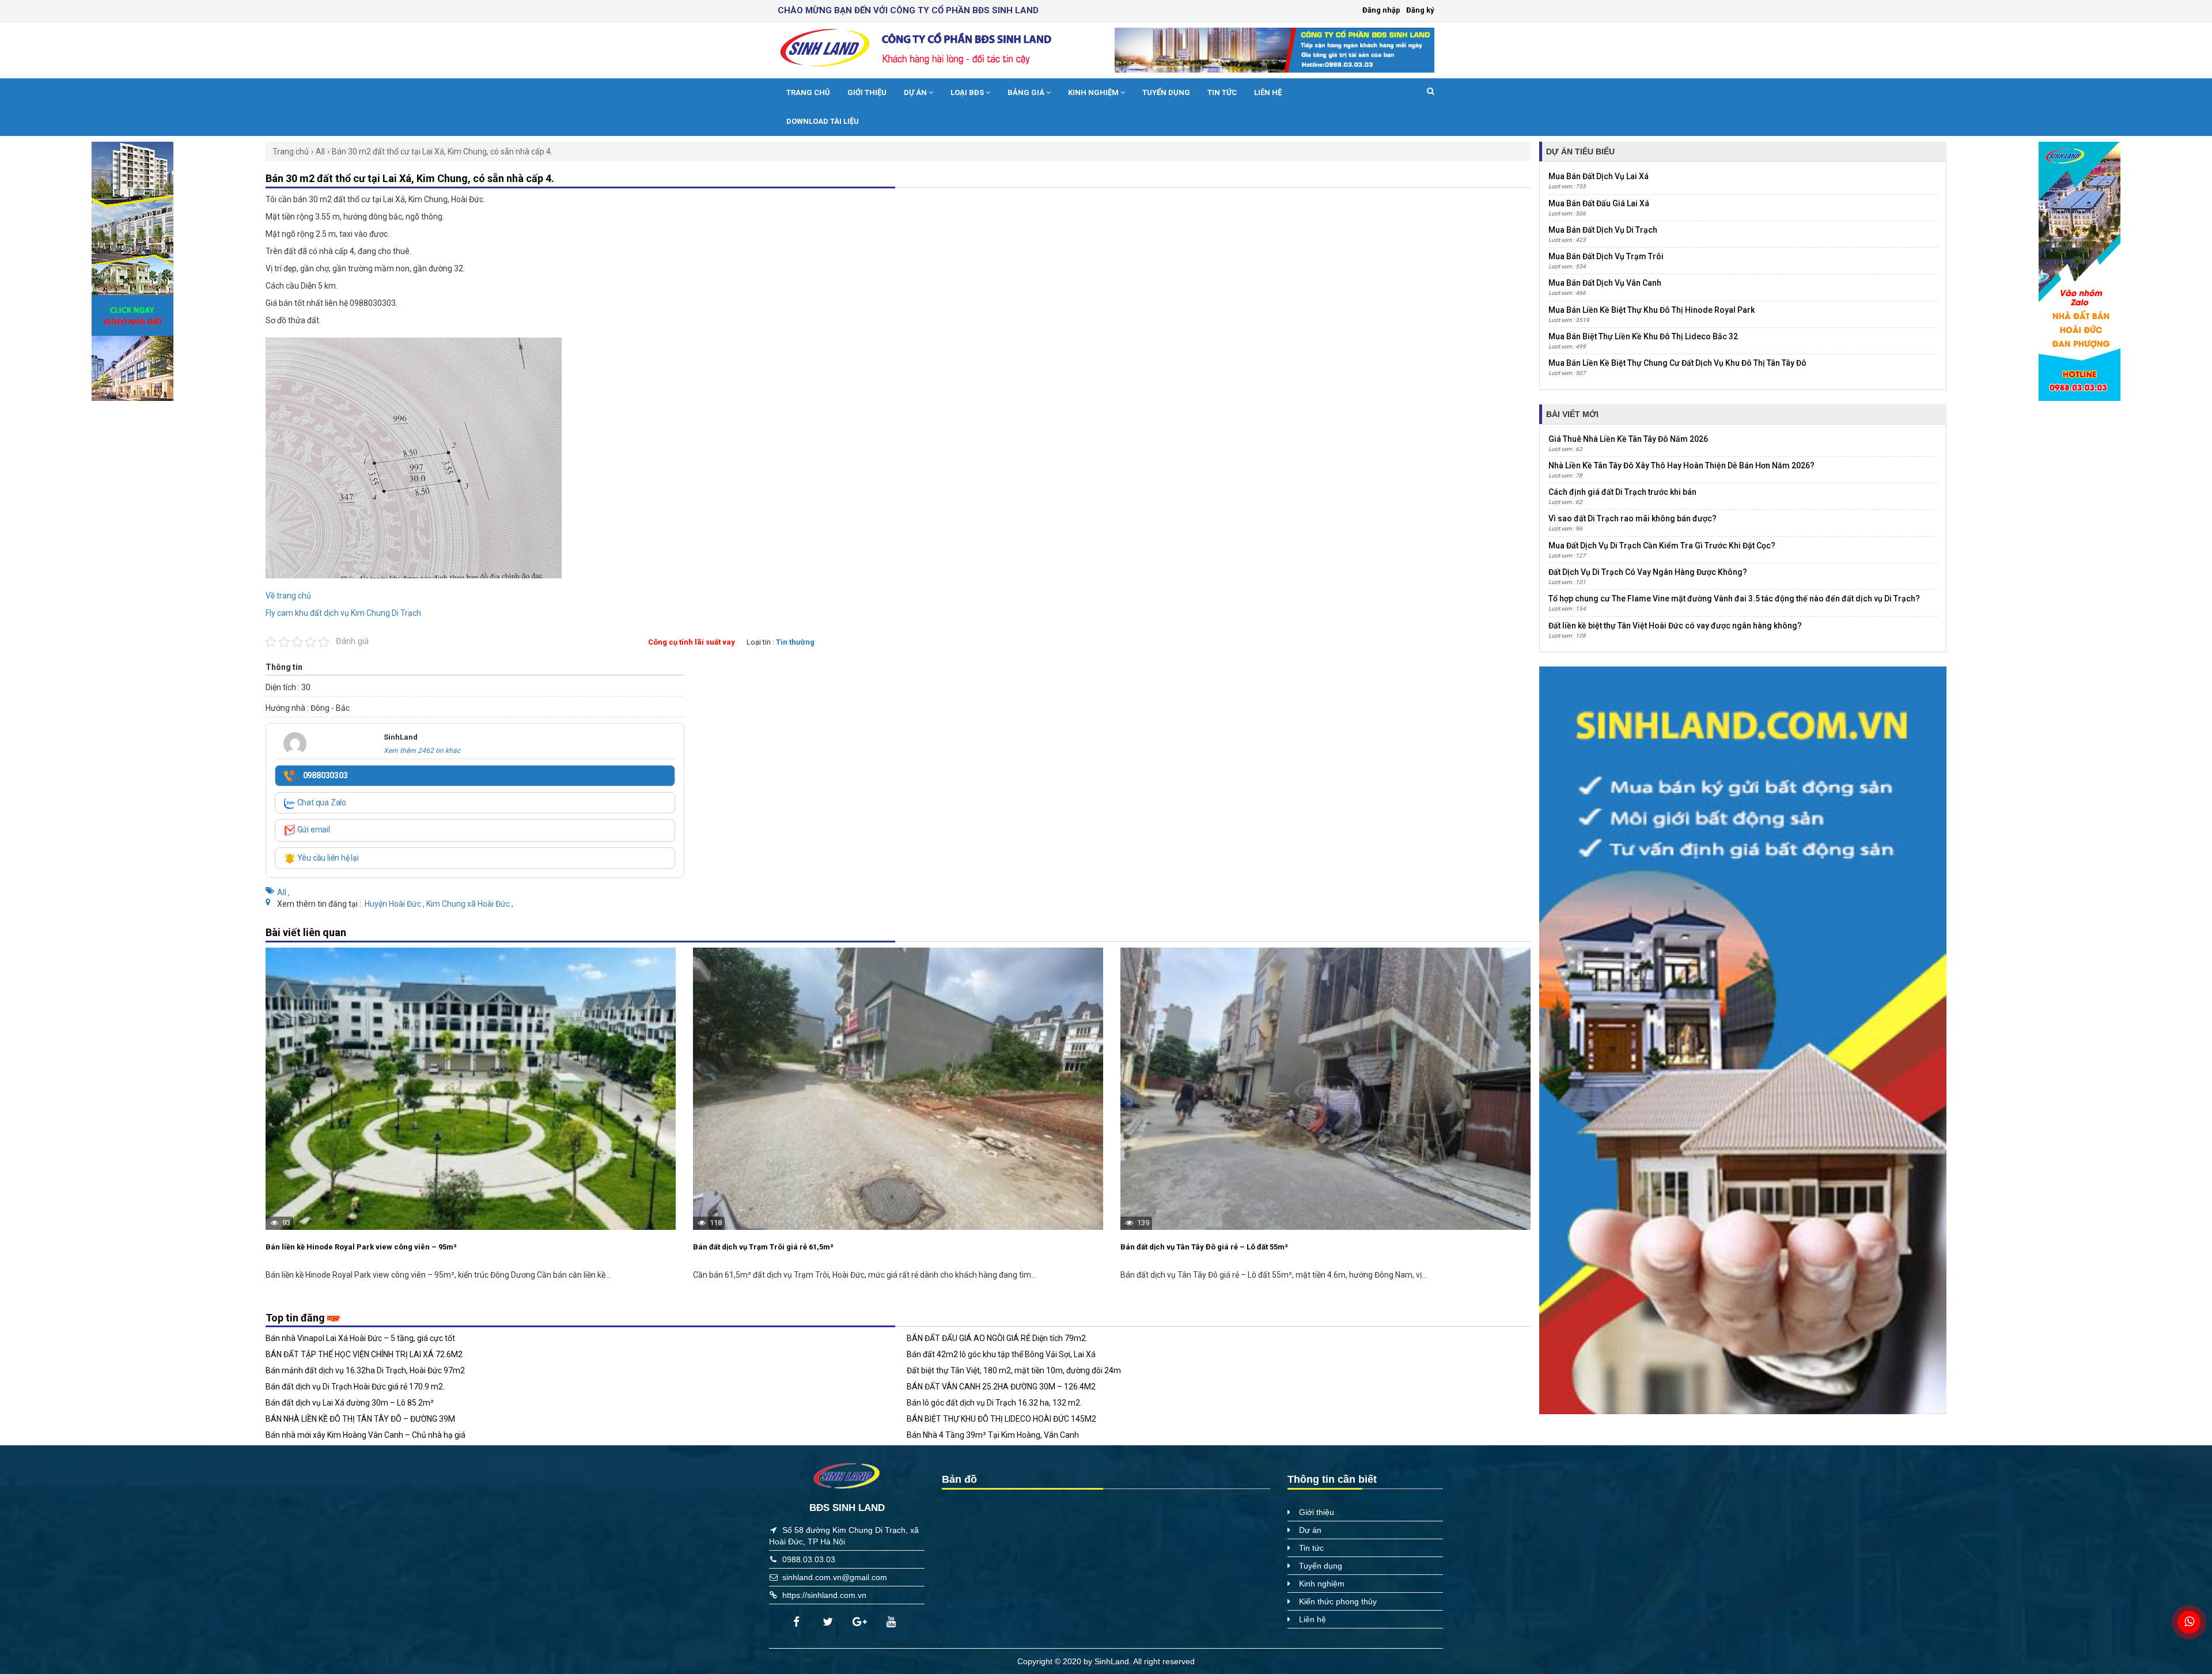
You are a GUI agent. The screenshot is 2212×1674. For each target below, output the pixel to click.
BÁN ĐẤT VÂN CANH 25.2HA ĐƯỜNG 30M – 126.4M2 (1001, 1387)
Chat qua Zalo (321, 802)
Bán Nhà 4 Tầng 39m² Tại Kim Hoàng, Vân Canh (993, 1435)
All (320, 152)
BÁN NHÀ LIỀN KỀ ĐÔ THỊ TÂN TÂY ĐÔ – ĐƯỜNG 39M (360, 1419)
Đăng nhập (1381, 10)
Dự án (916, 92)
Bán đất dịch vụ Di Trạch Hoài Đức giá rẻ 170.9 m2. (355, 1387)
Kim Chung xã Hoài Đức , (470, 904)
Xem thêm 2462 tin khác (422, 751)
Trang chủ (808, 92)
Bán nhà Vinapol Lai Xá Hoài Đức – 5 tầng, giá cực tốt (360, 1338)
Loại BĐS (968, 92)
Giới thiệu (867, 92)
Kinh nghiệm (1094, 92)
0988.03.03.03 (809, 1559)
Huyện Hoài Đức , (395, 904)
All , (283, 892)
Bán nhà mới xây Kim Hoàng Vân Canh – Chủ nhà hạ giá (365, 1435)
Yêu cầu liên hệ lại (327, 858)
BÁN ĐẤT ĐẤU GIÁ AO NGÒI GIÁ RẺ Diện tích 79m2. (997, 1338)
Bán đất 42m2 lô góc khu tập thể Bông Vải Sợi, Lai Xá (1001, 1354)
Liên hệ (1268, 92)
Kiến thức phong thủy (1338, 1601)
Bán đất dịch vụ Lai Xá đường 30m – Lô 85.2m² (350, 1403)
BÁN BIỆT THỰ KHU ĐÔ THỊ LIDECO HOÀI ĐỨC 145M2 (1001, 1419)
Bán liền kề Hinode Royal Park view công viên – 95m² (361, 1247)
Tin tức (1222, 92)
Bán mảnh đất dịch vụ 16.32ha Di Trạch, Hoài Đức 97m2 (365, 1370)
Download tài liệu (823, 121)
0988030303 (325, 775)
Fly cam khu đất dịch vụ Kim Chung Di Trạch (343, 613)
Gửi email (313, 830)
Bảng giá (1027, 92)
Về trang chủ (288, 596)
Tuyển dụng (1166, 92)
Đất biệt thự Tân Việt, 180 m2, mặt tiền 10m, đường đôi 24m (1014, 1370)
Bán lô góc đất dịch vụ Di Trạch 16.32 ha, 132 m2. (994, 1403)
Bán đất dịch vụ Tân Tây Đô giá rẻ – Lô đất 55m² (1204, 1247)
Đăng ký (1420, 10)
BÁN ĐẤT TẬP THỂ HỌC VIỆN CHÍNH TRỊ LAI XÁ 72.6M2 (364, 1354)
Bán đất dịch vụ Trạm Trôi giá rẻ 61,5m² (763, 1247)
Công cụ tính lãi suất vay (692, 642)
